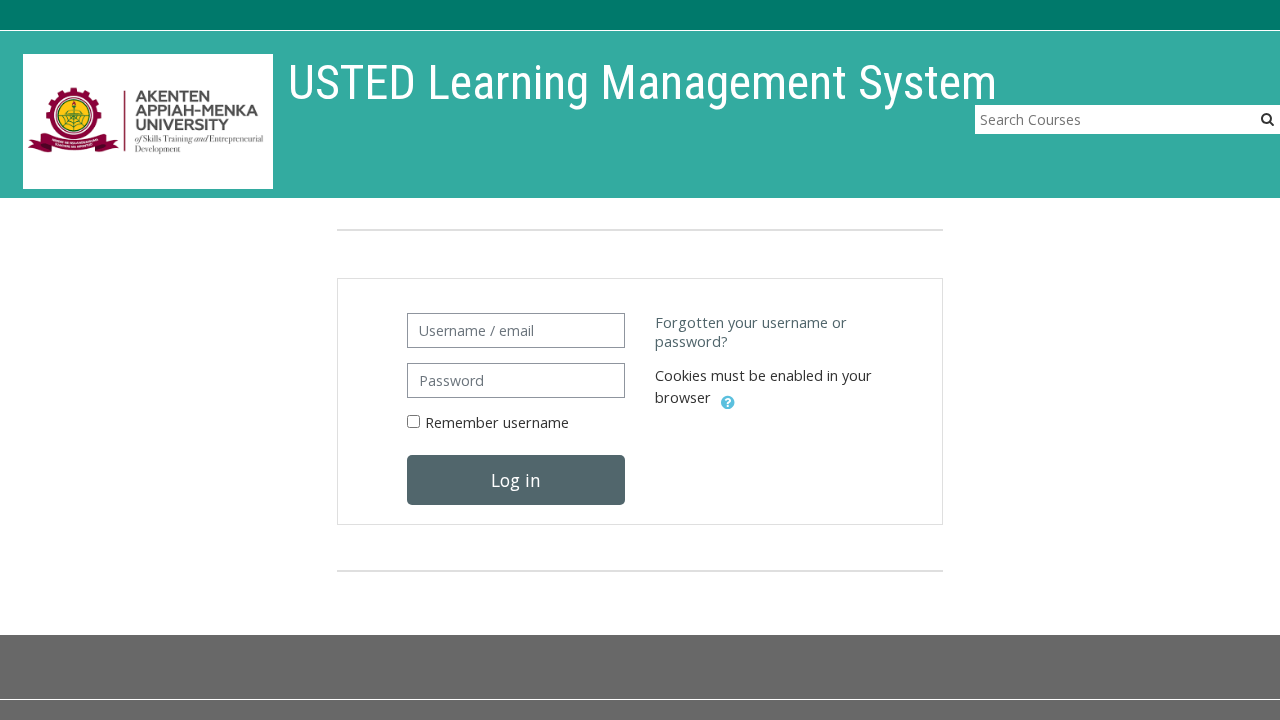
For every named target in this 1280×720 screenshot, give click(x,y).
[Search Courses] (1267, 118)
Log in (516, 480)
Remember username (497, 422)
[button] (728, 399)
